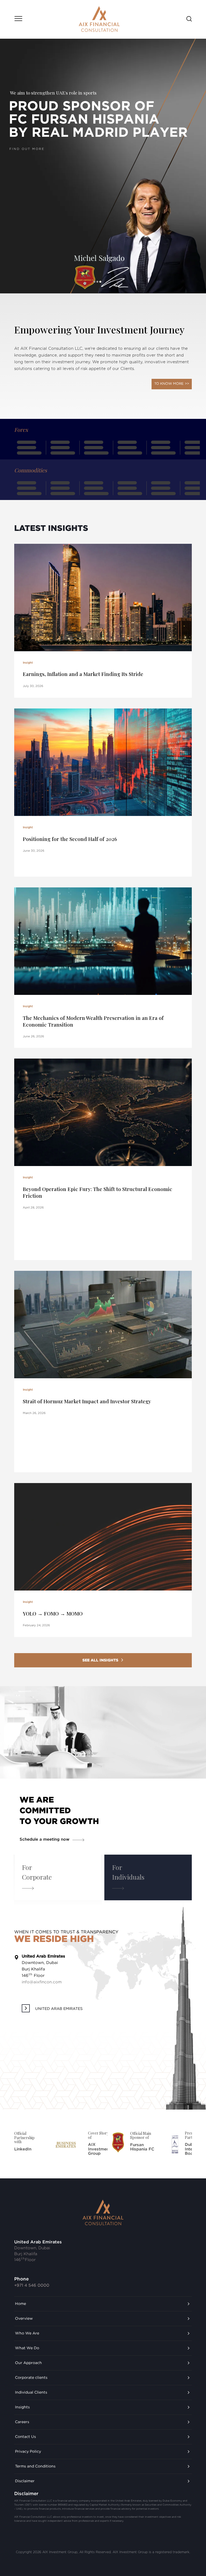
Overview (24, 2319)
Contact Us (25, 2437)
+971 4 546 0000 (32, 2285)
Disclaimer (25, 2481)
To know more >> (172, 384)
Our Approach (28, 2363)
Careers (22, 2422)
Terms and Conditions (35, 2466)
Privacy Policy (28, 2452)
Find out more (23, 232)
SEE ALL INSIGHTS (100, 1660)
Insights (22, 2407)
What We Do (27, 2348)
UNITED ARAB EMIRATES (59, 2009)
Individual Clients (31, 2392)
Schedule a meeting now (45, 1839)
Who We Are (27, 2333)
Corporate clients (31, 2378)
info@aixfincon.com (42, 1982)
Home (21, 2304)
